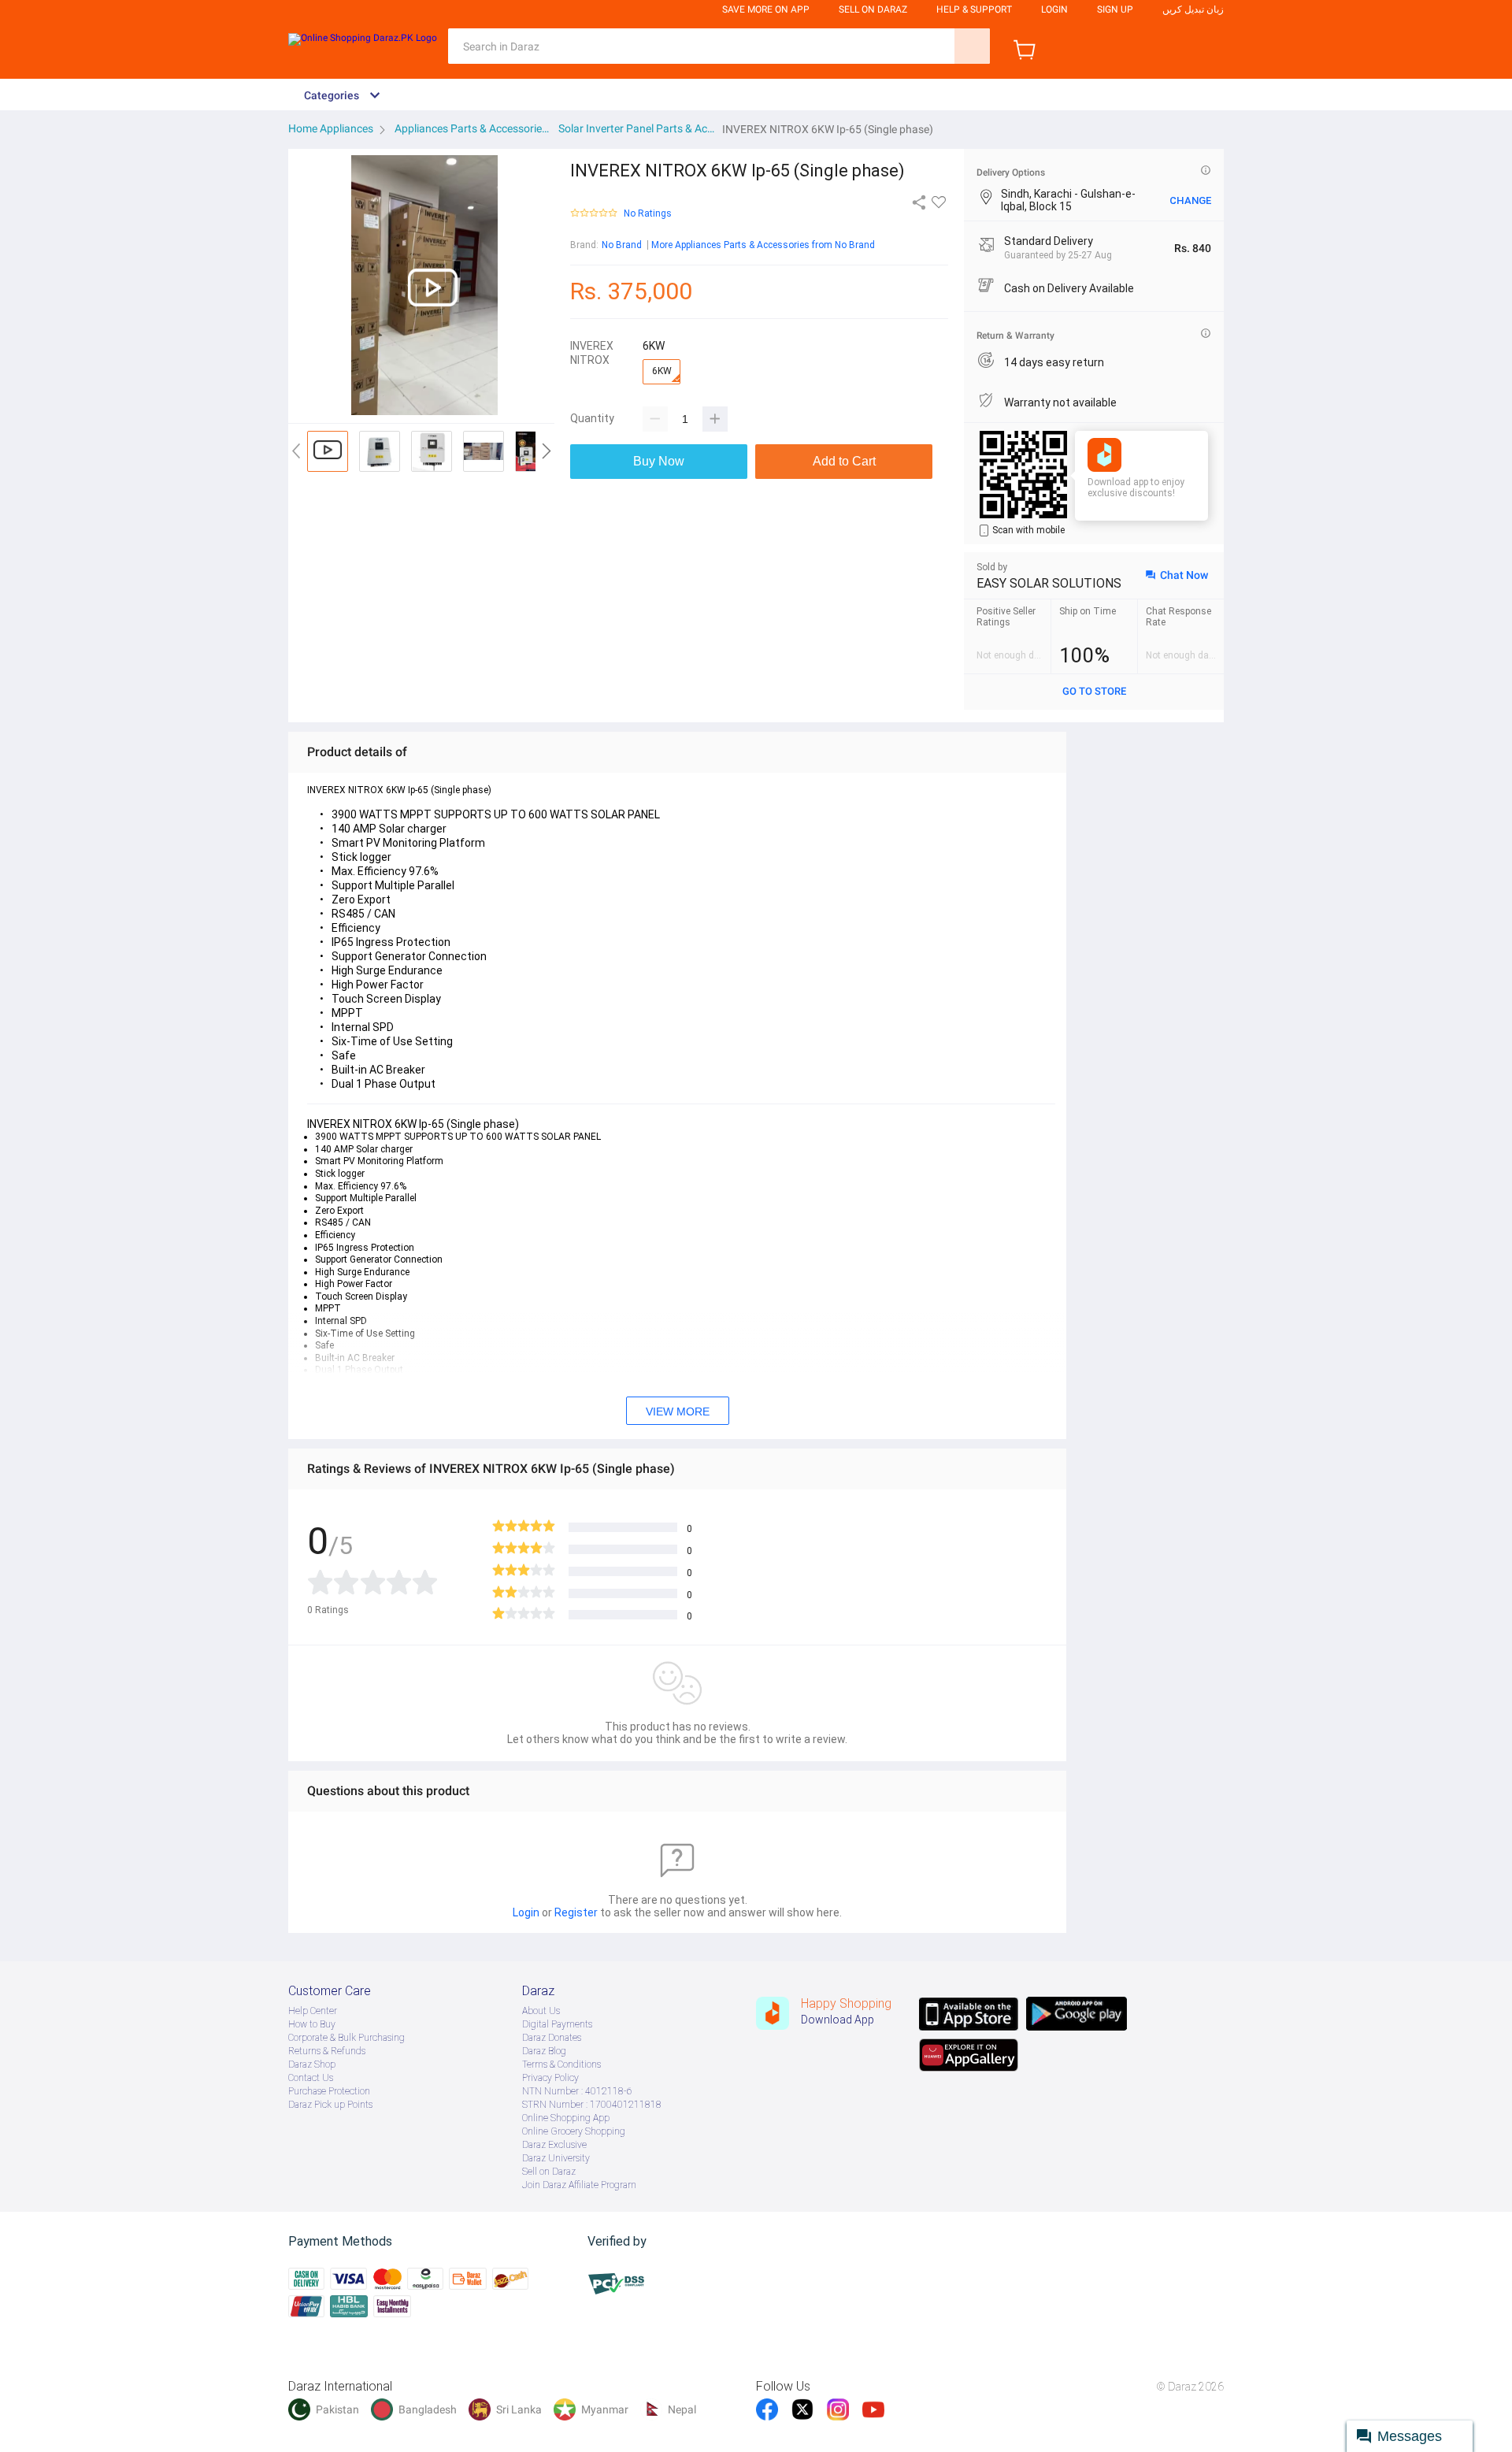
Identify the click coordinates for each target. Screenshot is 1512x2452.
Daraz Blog (544, 2051)
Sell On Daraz (873, 9)
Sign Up (1115, 9)
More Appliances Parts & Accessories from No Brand (763, 245)
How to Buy (312, 2024)
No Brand (622, 245)
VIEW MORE (678, 1411)
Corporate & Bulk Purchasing (346, 2038)
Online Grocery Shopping (574, 2131)
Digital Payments (557, 2024)
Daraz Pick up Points (330, 2105)
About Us (541, 2011)
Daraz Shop (312, 2064)
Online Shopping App (566, 2118)
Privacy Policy (550, 2078)
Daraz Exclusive (554, 2145)
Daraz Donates (552, 2038)
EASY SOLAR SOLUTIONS (1049, 583)
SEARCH (972, 46)
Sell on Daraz (549, 2172)
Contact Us (311, 2078)
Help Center (313, 2011)
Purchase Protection (329, 2091)
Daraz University (556, 2158)
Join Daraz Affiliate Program (579, 2185)
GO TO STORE (1094, 691)
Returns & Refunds (327, 2051)
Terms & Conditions (561, 2064)
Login (1054, 9)
